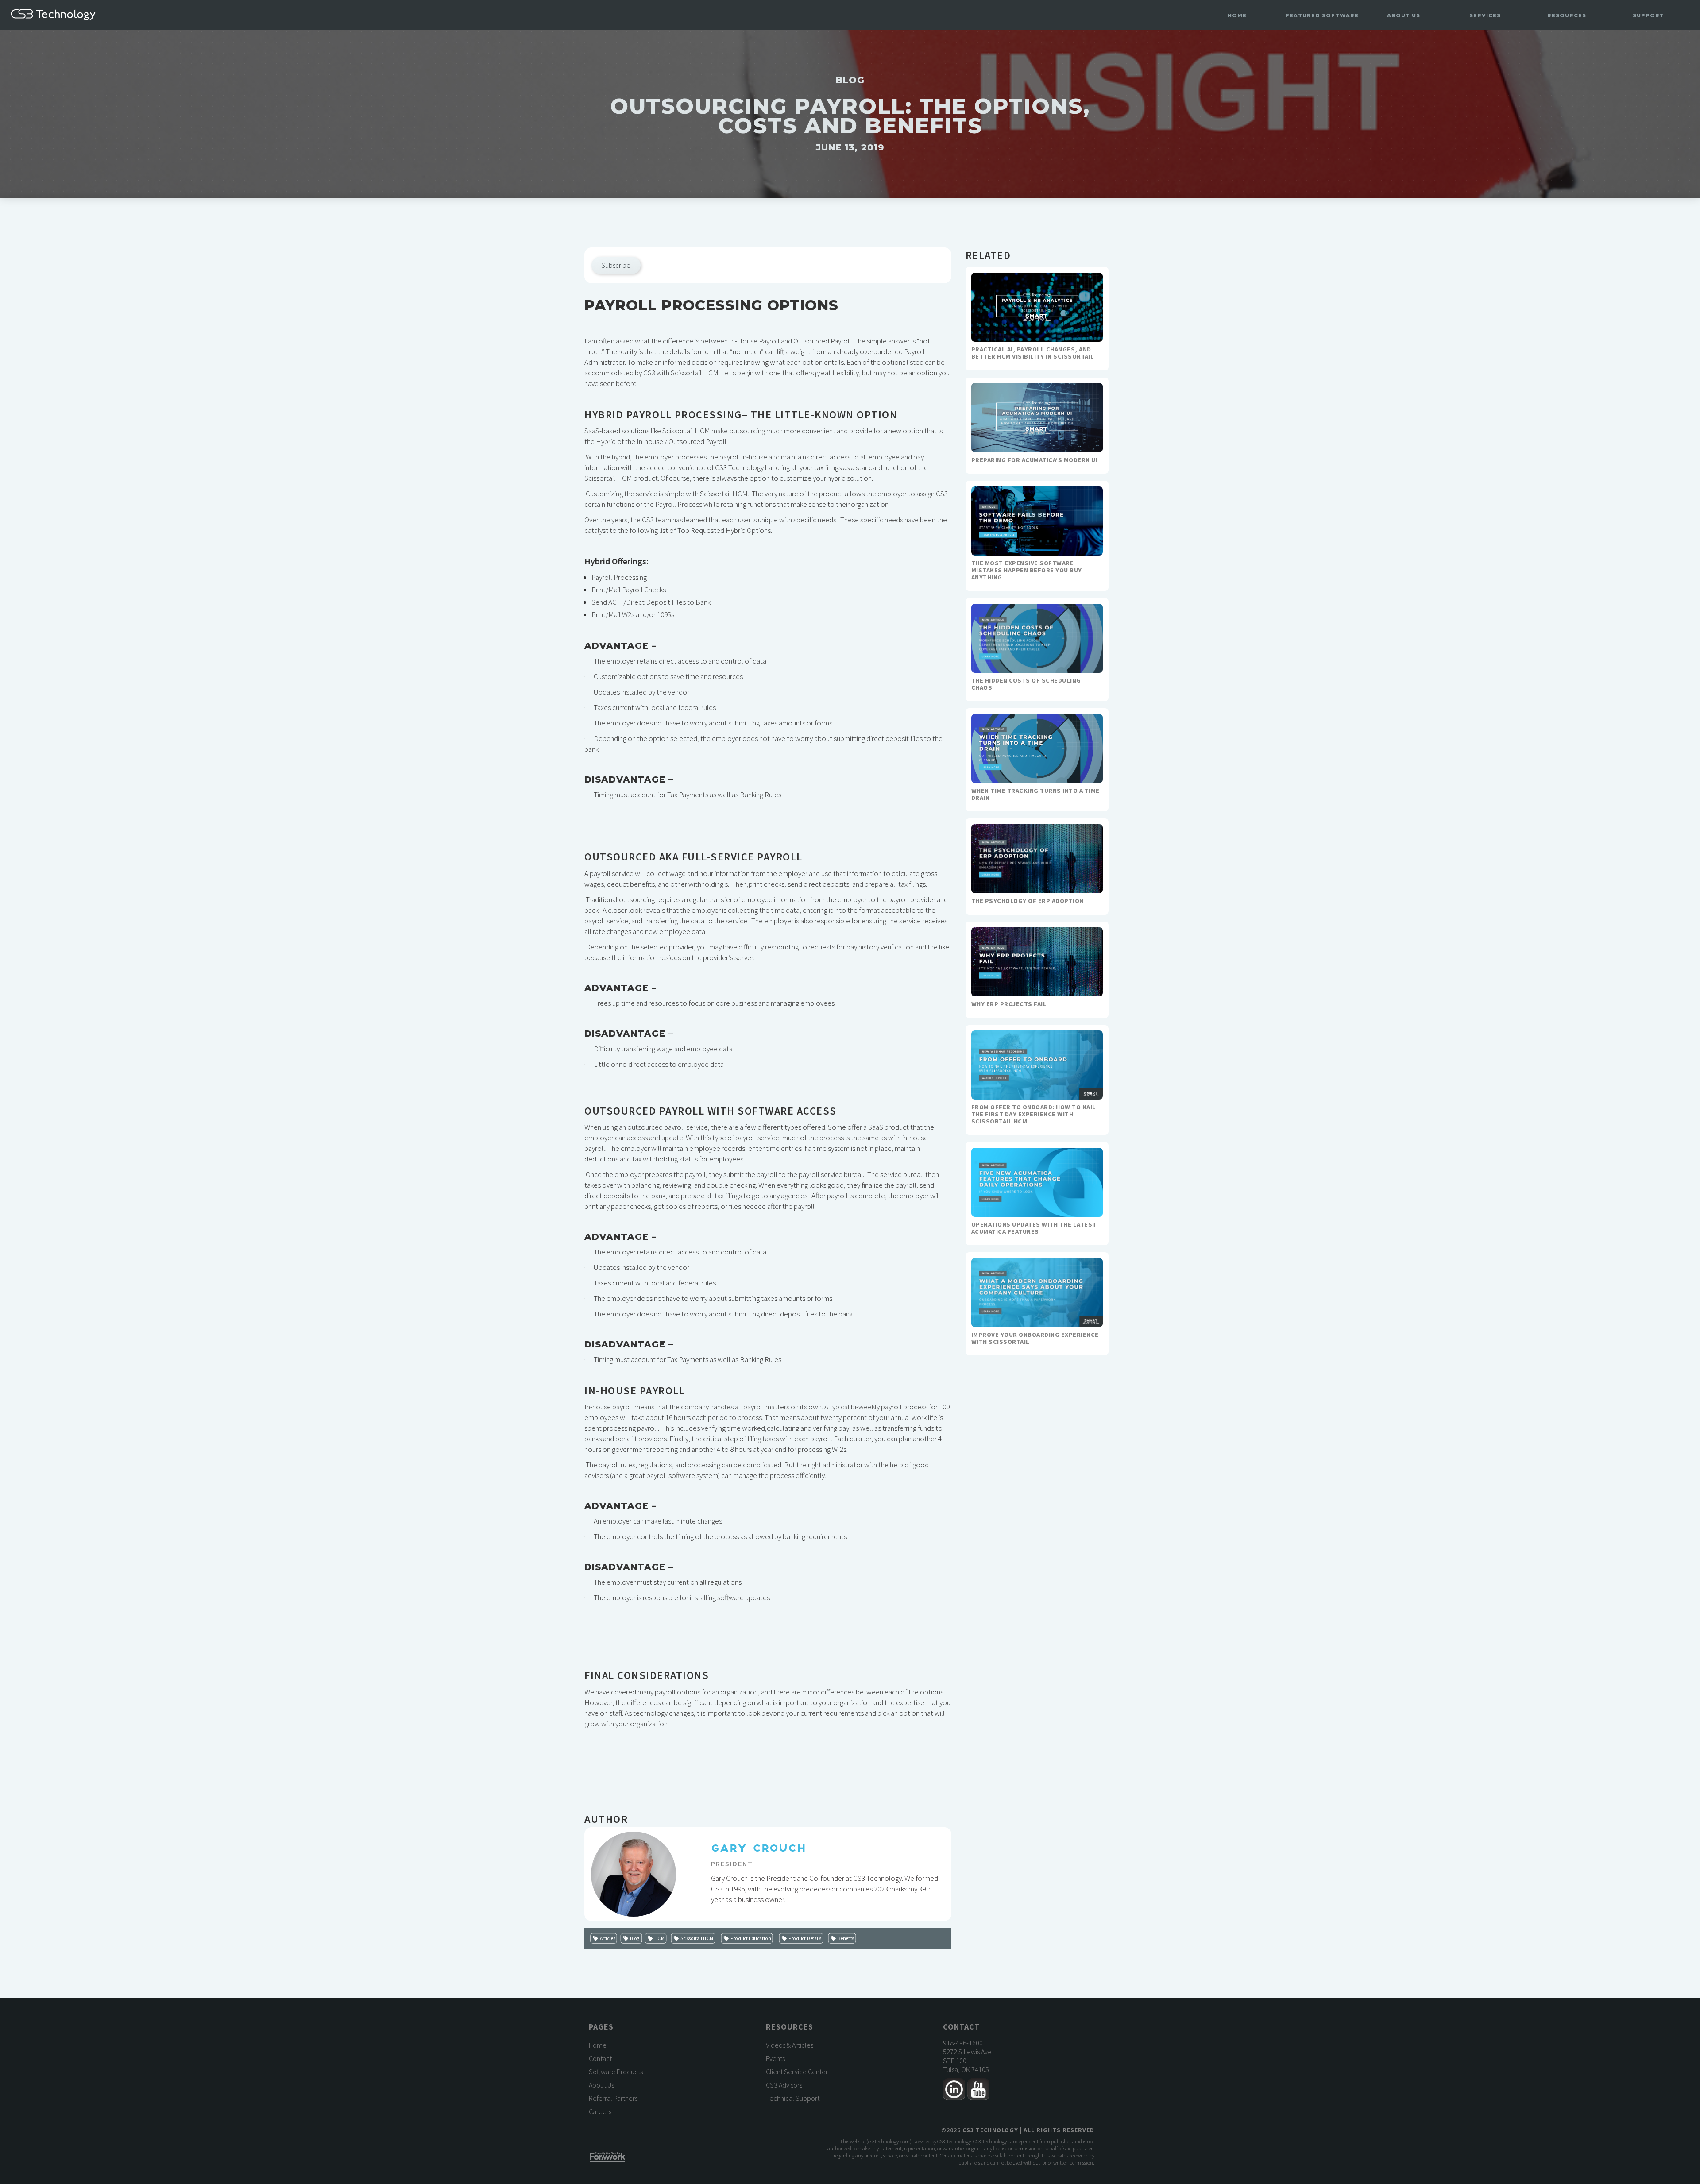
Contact (600, 2058)
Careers (600, 2111)
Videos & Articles (790, 2045)
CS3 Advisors (784, 2085)
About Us (601, 2085)
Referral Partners (613, 2098)
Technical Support (793, 2098)
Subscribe (616, 265)
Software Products (616, 2072)
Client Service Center (797, 2072)
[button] (1322, 16)
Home (1237, 15)
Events (775, 2058)
